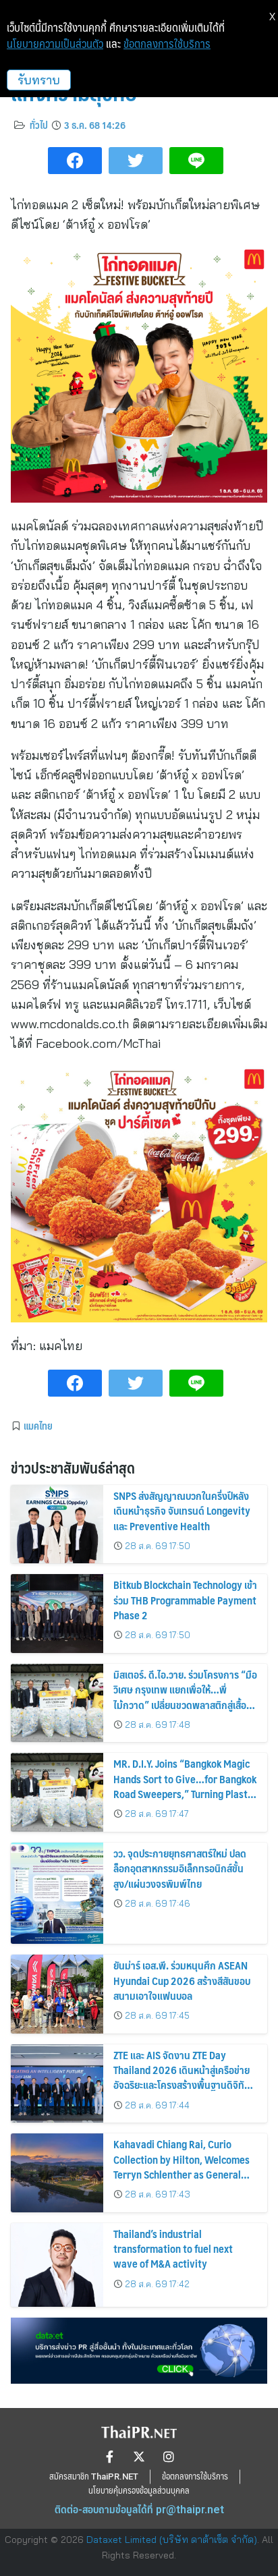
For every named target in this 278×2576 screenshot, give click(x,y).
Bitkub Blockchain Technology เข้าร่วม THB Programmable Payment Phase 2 (185, 1600)
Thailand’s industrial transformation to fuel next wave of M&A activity (173, 2249)
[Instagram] (169, 2457)
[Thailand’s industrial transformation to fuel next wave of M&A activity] (57, 2265)
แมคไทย (38, 1426)
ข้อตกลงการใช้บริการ (167, 44)
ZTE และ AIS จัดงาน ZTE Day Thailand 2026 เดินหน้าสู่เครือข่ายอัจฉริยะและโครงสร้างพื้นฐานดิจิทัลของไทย (182, 2077)
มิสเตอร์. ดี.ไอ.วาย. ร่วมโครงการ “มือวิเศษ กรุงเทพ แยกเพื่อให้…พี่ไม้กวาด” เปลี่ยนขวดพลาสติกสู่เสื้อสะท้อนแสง (185, 1697)
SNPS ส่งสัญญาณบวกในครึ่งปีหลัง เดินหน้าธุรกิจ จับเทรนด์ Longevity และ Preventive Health (182, 1511)
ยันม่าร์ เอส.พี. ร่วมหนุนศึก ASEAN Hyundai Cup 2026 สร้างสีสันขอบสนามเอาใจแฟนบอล (182, 1980)
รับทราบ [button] (39, 80)
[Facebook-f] (109, 2457)
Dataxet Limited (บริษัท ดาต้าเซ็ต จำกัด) (172, 2540)
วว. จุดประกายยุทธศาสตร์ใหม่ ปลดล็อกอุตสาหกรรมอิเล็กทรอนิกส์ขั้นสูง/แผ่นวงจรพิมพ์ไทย (180, 1868)
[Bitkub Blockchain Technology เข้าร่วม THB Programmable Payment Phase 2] (57, 1614)
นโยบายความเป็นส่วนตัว (55, 44)
